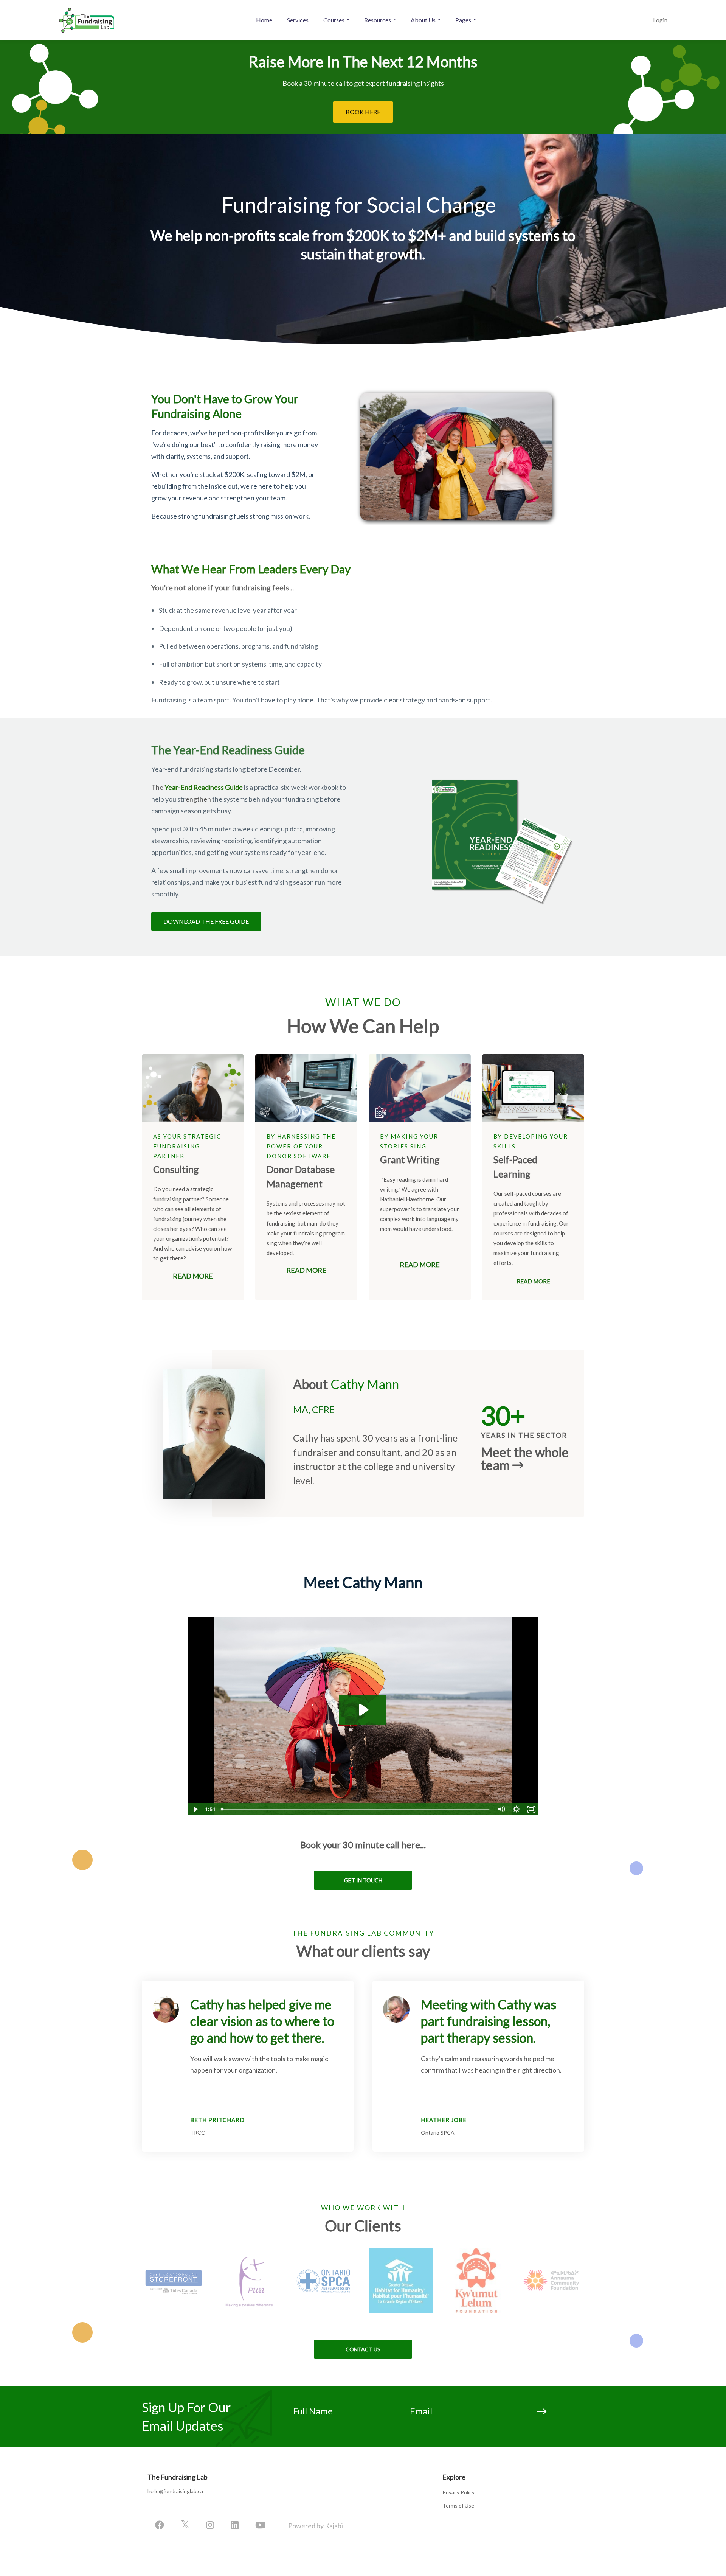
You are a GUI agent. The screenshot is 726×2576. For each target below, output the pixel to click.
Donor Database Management (301, 1176)
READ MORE (193, 1276)
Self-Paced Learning (515, 1167)
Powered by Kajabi (316, 2526)
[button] (363, 1880)
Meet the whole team (525, 1459)
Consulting (176, 1169)
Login (660, 20)
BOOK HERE (363, 112)
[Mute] (501, 1809)
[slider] (356, 1809)
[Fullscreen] (531, 1809)
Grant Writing (410, 1159)
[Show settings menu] (516, 1809)
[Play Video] (195, 1809)
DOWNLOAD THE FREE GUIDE (206, 921)
